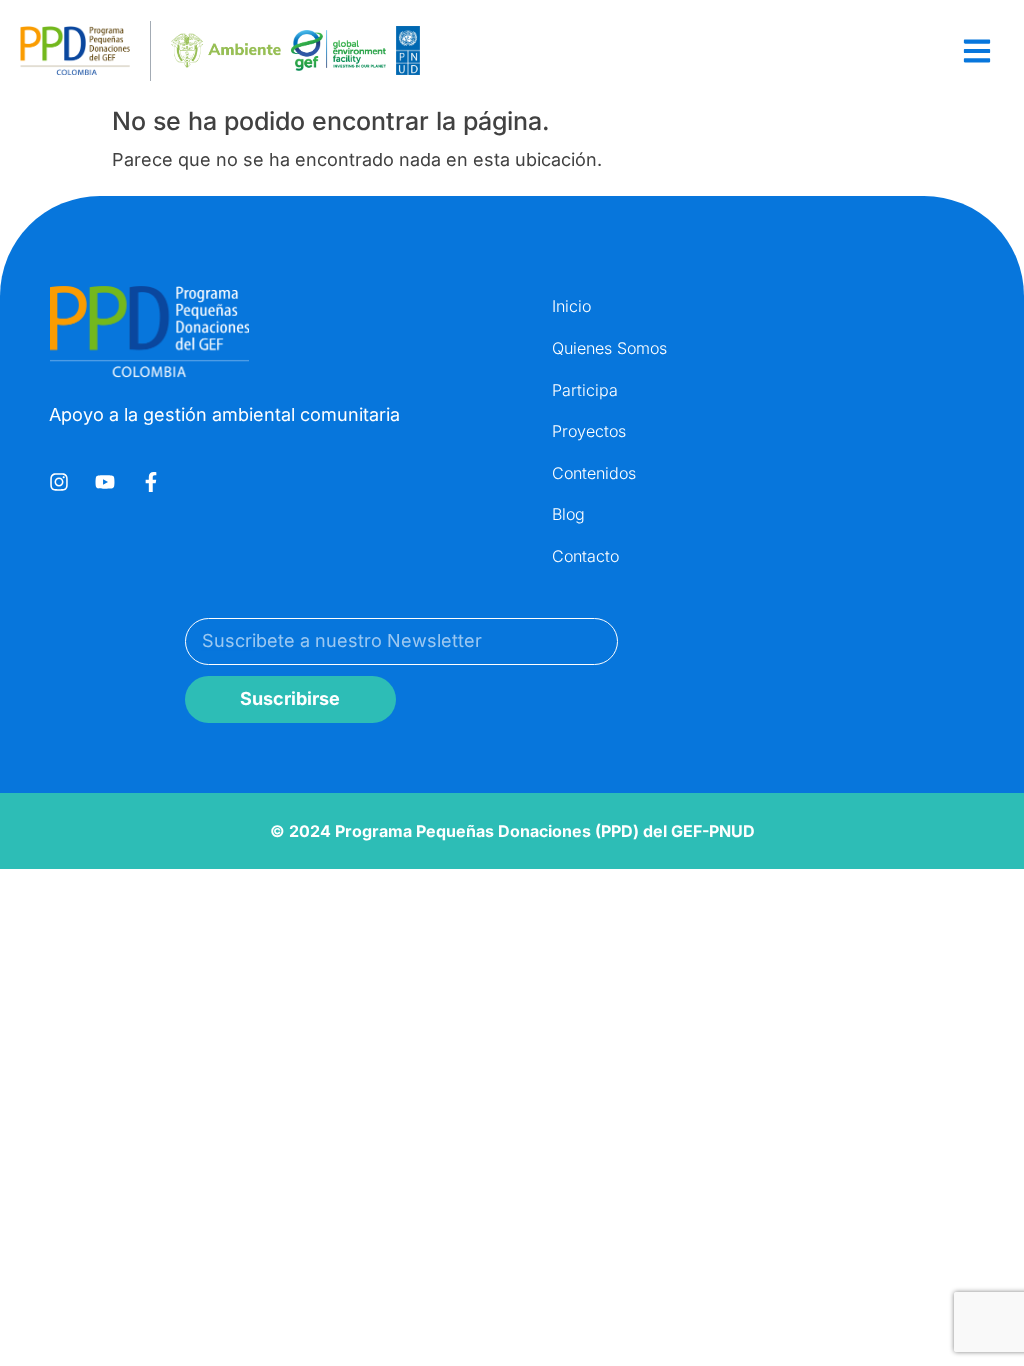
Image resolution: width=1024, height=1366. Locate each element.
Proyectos (589, 431)
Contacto (585, 556)
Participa (585, 390)
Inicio (571, 306)
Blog (568, 514)
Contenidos (594, 473)
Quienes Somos (609, 348)
